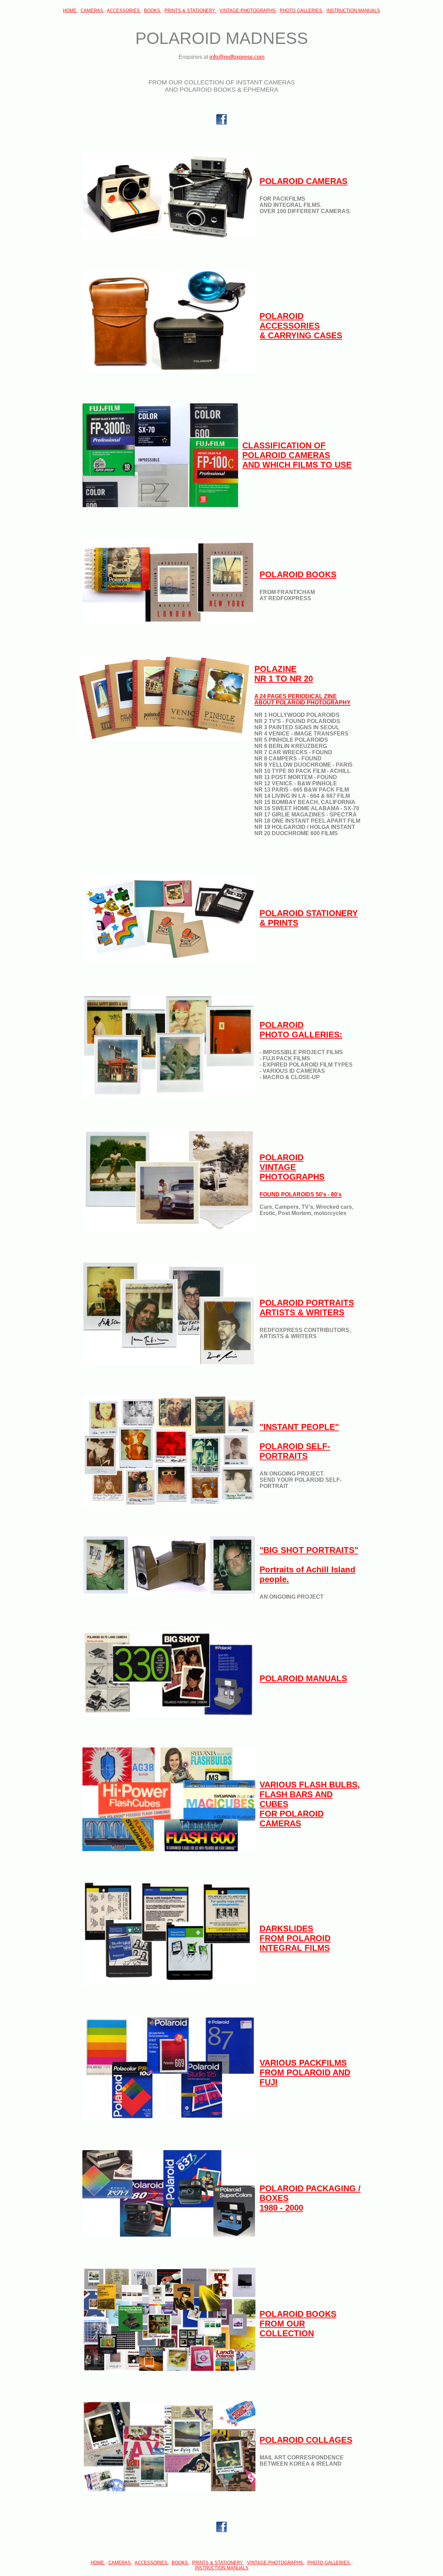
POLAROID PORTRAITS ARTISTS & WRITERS (307, 1308)
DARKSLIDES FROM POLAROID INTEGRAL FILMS (295, 1938)
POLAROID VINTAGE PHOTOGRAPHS (301, 1175)
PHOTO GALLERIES (302, 11)
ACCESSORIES (124, 11)
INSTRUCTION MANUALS (353, 11)
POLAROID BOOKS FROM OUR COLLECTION (298, 2324)
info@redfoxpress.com (237, 57)
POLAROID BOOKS (298, 574)
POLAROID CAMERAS (304, 181)
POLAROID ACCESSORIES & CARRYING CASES (301, 326)
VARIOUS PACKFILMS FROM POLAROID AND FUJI (305, 2072)
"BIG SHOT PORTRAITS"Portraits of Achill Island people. (309, 1565)
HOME (70, 11)
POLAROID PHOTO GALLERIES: (301, 1030)
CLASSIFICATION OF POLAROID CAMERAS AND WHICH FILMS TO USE (297, 455)
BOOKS (153, 11)
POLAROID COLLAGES (306, 2440)
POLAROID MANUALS (303, 1678)
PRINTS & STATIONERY (191, 11)
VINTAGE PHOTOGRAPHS (248, 11)
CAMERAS (93, 11)
